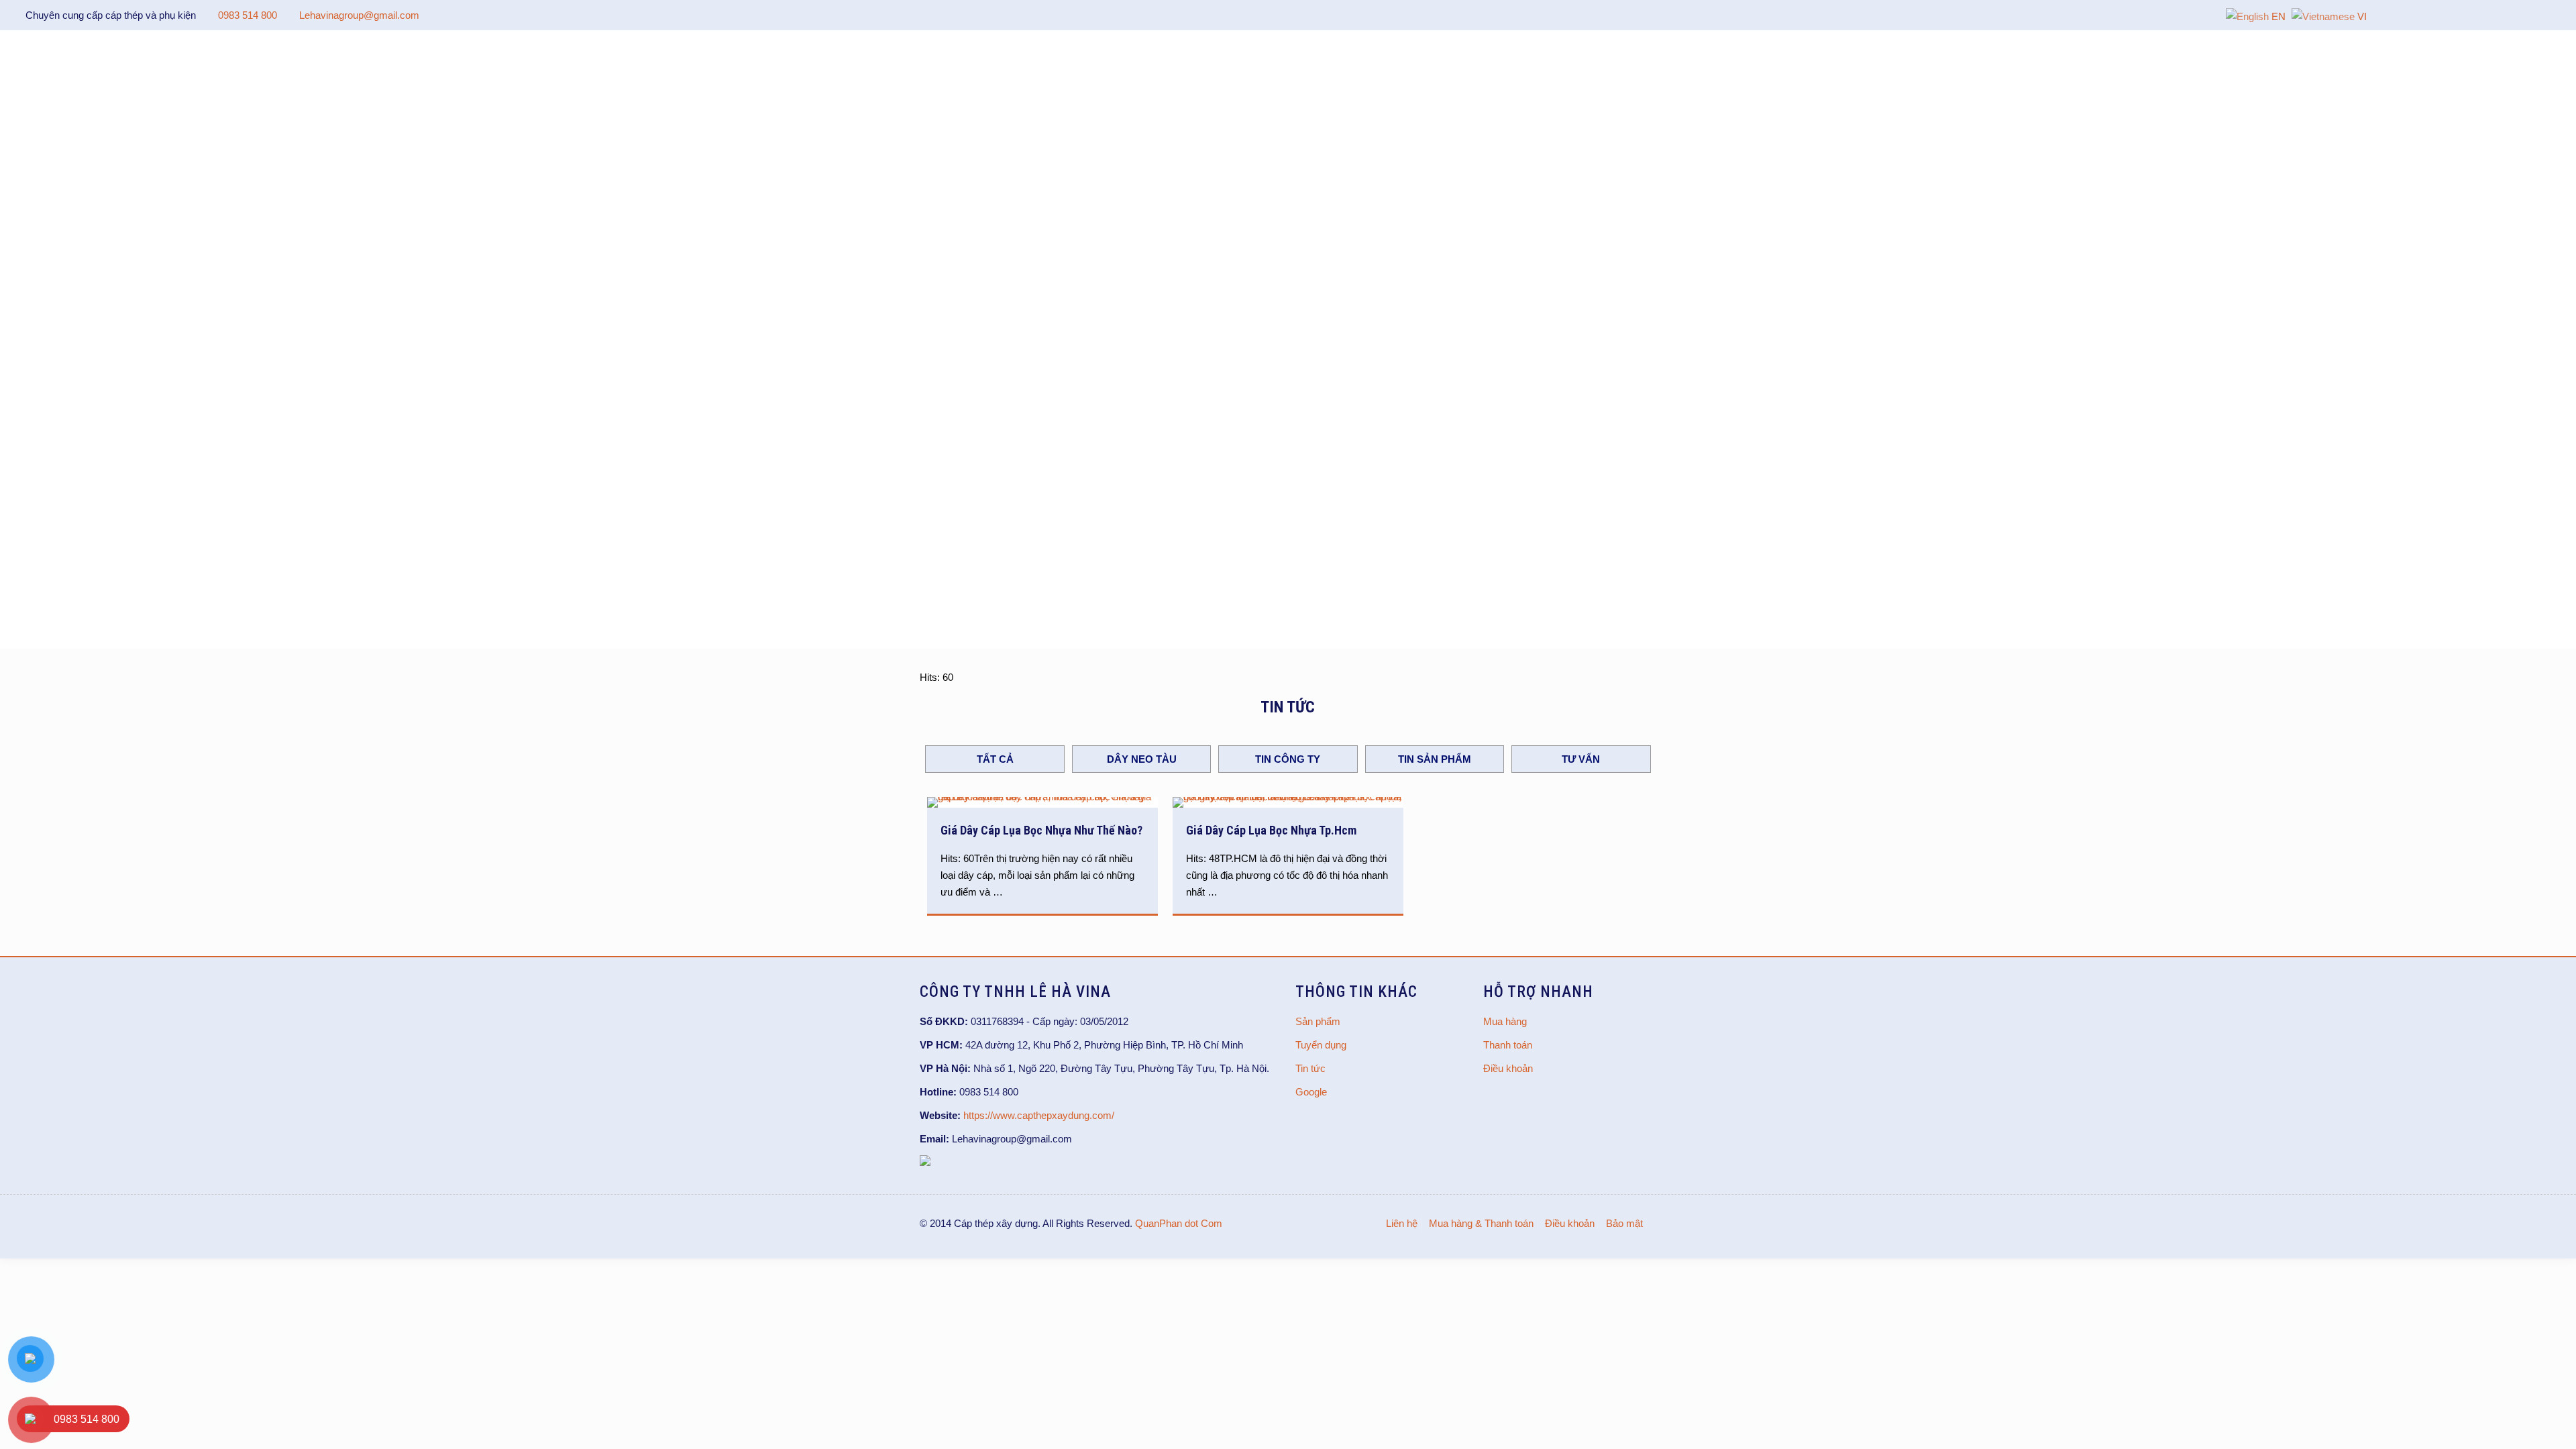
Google (1311, 1092)
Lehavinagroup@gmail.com (359, 15)
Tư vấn (1581, 759)
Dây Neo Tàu (1142, 759)
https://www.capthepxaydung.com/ (1039, 1115)
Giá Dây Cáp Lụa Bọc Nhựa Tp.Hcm (1271, 830)
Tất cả (995, 759)
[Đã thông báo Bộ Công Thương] (925, 1162)
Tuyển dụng (1321, 1045)
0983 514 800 (248, 15)
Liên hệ (1402, 1223)
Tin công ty (1288, 759)
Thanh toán (1508, 1045)
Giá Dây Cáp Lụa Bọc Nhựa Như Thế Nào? (1041, 830)
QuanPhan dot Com (1179, 1223)
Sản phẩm (1318, 1021)
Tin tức (1310, 1068)
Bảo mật (1624, 1223)
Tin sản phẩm (1435, 759)
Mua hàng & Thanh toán (1481, 1223)
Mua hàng (1505, 1021)
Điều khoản (1508, 1068)
